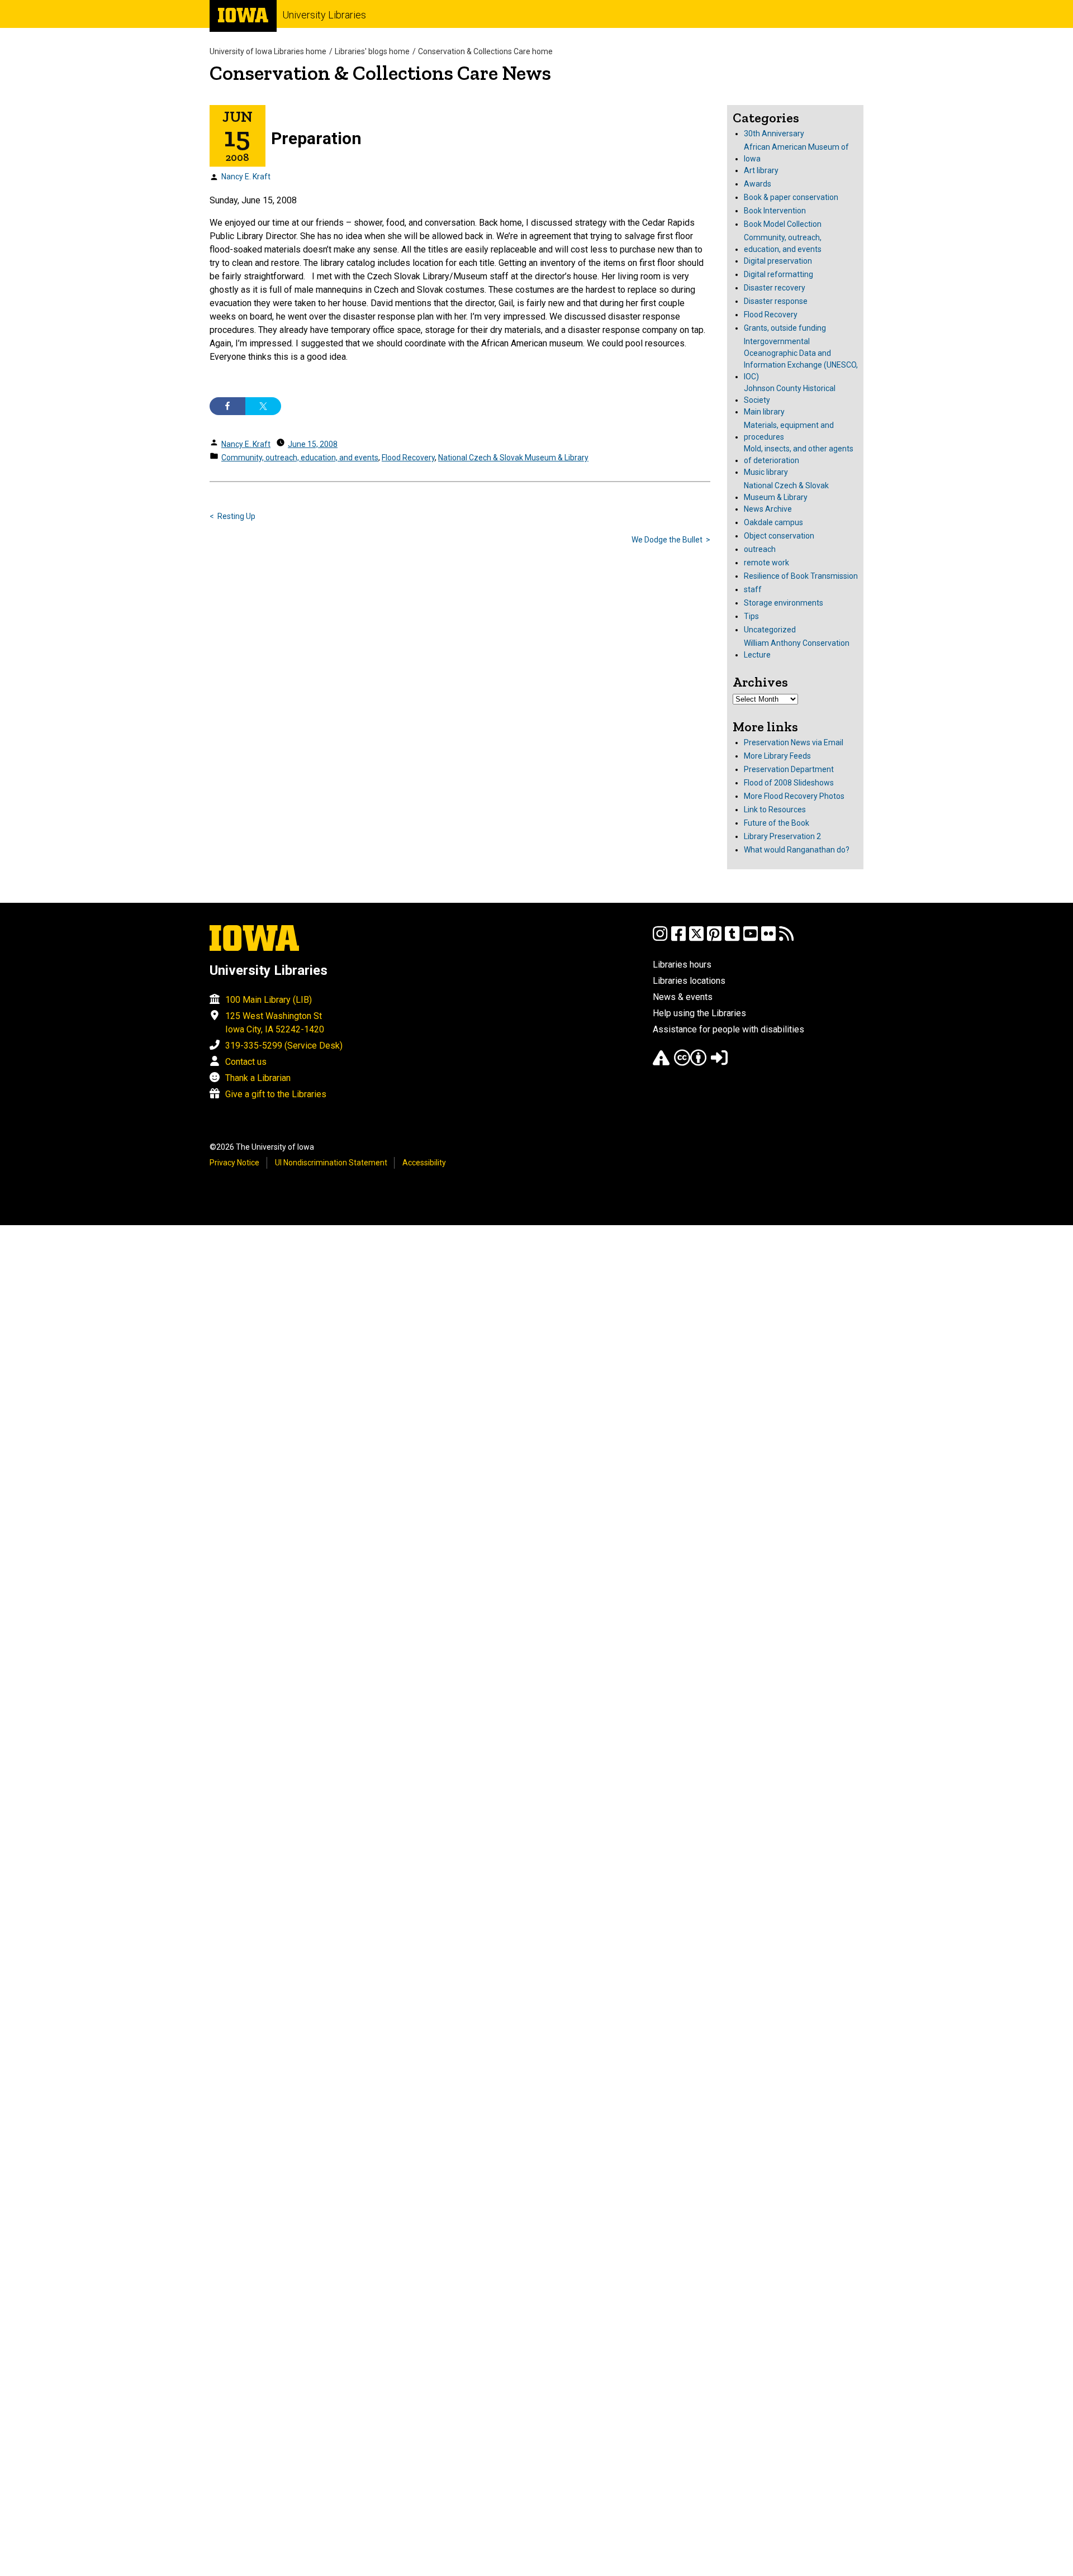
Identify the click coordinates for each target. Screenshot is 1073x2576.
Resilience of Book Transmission (801, 576)
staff (753, 589)
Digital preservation (778, 261)
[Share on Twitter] (263, 406)
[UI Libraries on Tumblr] (732, 939)
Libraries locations (689, 981)
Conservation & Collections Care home (485, 51)
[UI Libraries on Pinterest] (714, 939)
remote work (766, 563)
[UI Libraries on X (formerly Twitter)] (696, 939)
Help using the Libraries (699, 1013)
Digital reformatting (778, 274)
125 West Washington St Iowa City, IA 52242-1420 (275, 1023)
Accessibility (424, 1163)
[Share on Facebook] (227, 406)
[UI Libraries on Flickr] (768, 939)
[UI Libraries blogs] (786, 939)
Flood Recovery (408, 458)
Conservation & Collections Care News (380, 73)
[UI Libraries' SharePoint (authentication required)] (719, 1063)
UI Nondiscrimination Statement (331, 1163)
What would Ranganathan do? (797, 850)
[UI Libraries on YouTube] (751, 939)
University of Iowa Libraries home (268, 51)
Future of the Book (777, 823)
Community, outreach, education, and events (300, 458)
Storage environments (784, 603)
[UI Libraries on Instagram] (660, 939)
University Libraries (324, 15)
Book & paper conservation (791, 197)
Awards (758, 184)
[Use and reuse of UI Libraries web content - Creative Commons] (690, 1063)
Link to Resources (775, 810)
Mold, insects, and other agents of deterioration (799, 454)
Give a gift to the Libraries (276, 1094)
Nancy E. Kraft (246, 177)
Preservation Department (789, 769)
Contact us (246, 1062)
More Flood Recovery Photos (794, 796)
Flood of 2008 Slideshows (789, 783)
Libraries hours (682, 965)
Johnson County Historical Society (790, 394)
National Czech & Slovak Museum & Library (513, 458)
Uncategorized (770, 630)
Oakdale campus (773, 522)
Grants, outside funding (785, 328)
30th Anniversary (774, 134)
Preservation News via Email (794, 742)
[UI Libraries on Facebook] (678, 939)
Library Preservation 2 (782, 836)
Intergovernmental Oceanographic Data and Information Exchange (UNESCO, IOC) (801, 359)
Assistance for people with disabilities (728, 1029)
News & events (683, 997)
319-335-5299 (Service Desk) (284, 1046)
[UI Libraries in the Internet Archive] (661, 1063)
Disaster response (776, 301)
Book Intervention (775, 211)
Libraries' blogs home (372, 51)
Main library (764, 412)
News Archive (768, 509)
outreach (760, 549)
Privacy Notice (234, 1163)
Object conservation (779, 536)
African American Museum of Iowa (796, 153)
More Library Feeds (777, 756)
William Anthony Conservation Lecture (797, 649)
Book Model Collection (783, 224)
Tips (751, 616)
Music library (766, 472)
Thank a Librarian (258, 1078)
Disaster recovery (775, 288)
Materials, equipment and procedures (789, 431)
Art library (761, 170)
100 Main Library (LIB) (269, 1000)
